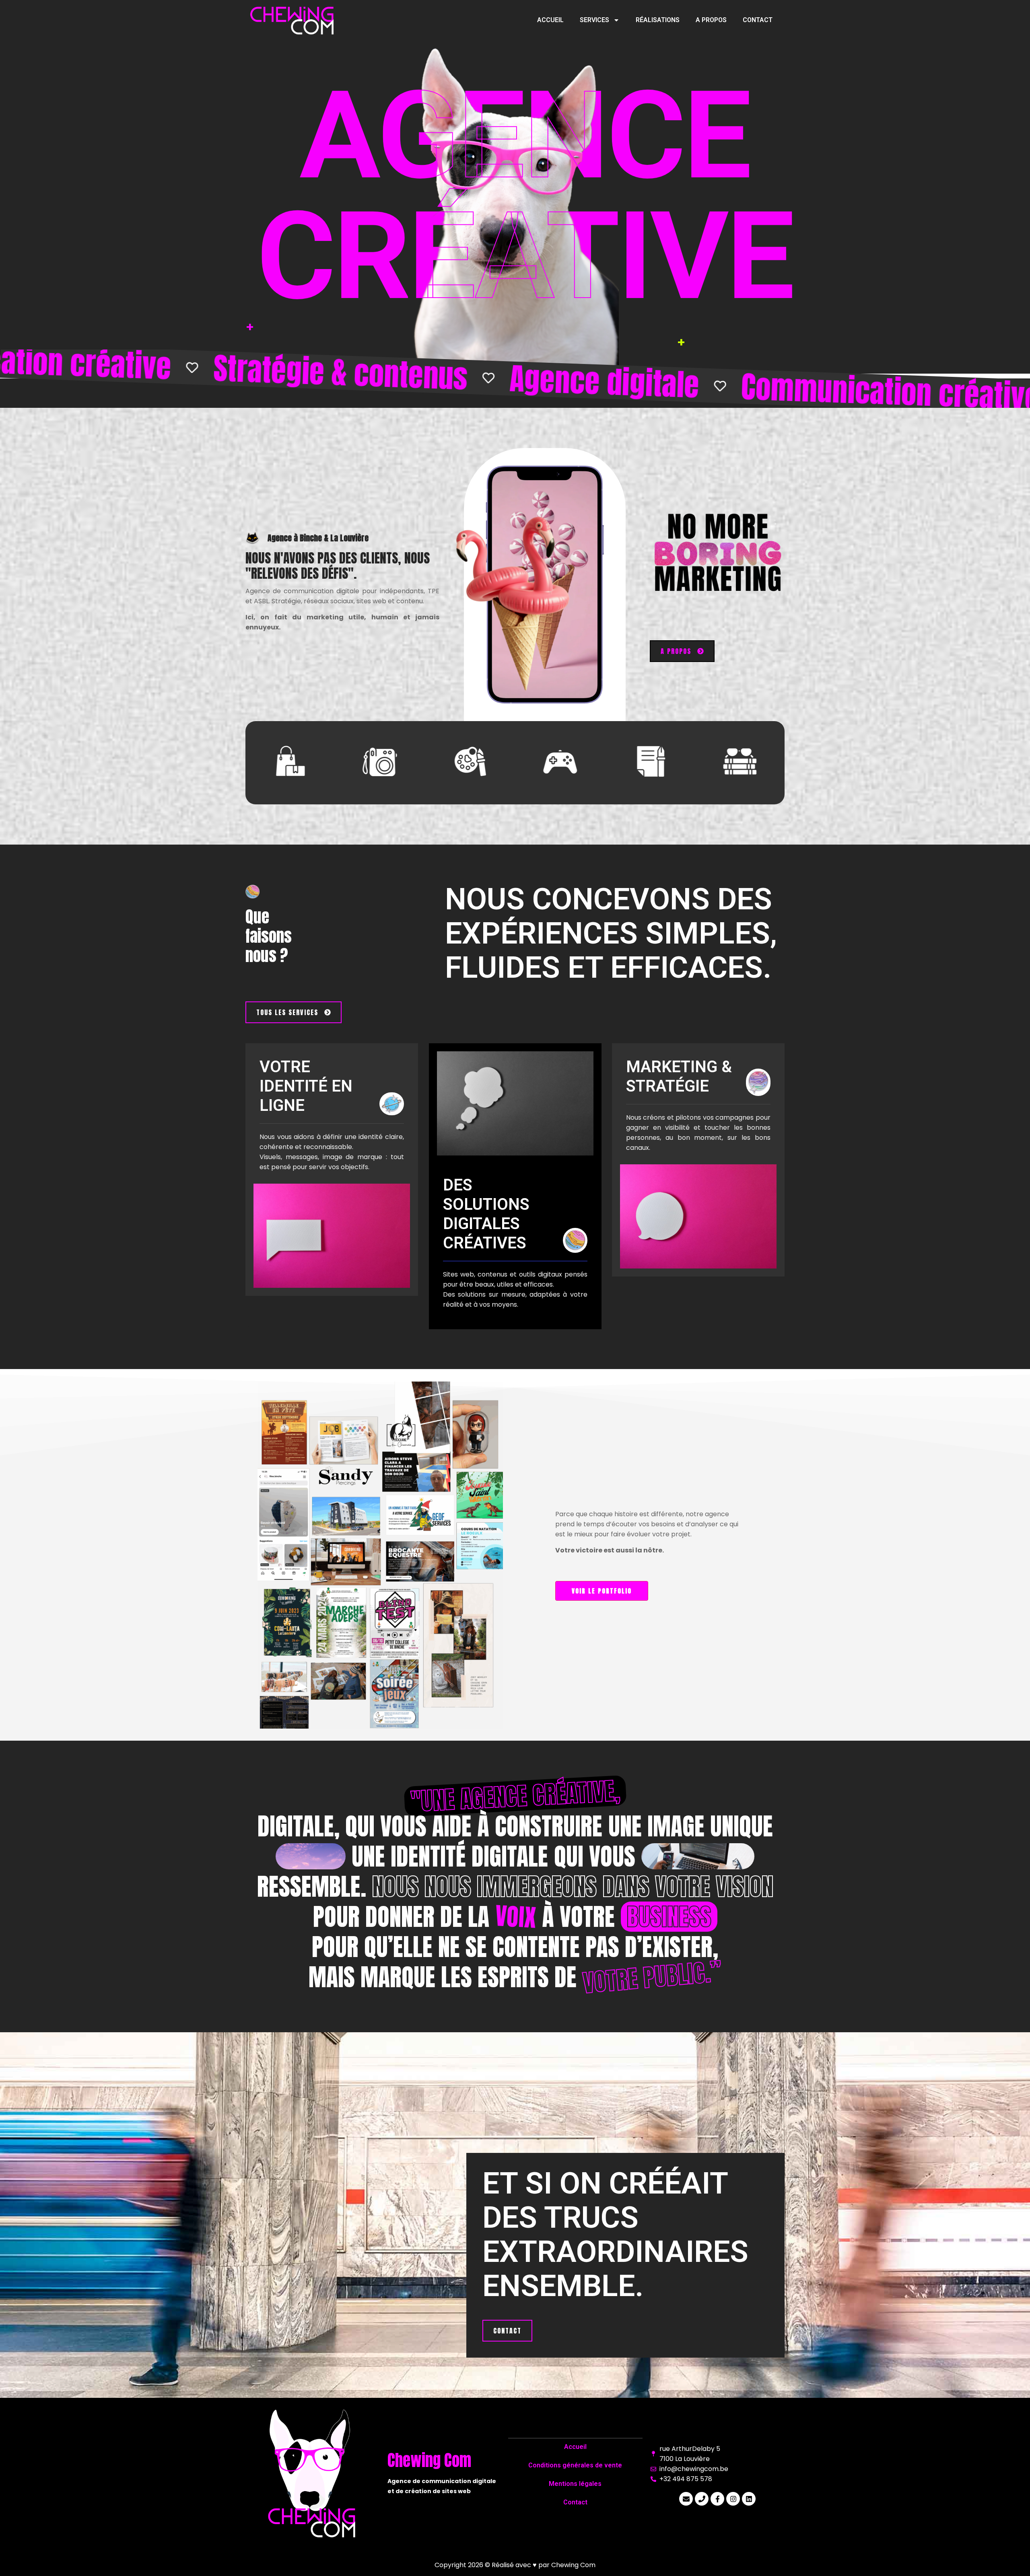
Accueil (575, 2447)
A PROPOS (711, 20)
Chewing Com (573, 2565)
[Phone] (702, 2499)
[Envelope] (686, 2499)
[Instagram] (733, 2499)
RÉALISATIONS (658, 20)
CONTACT (758, 20)
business (669, 1917)
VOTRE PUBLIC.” (652, 1977)
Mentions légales (575, 2484)
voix (515, 1916)
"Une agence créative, (515, 1796)
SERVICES (594, 20)
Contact (575, 2502)
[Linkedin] (749, 2499)
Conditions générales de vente (575, 2465)
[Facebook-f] (717, 2499)
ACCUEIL (550, 20)
